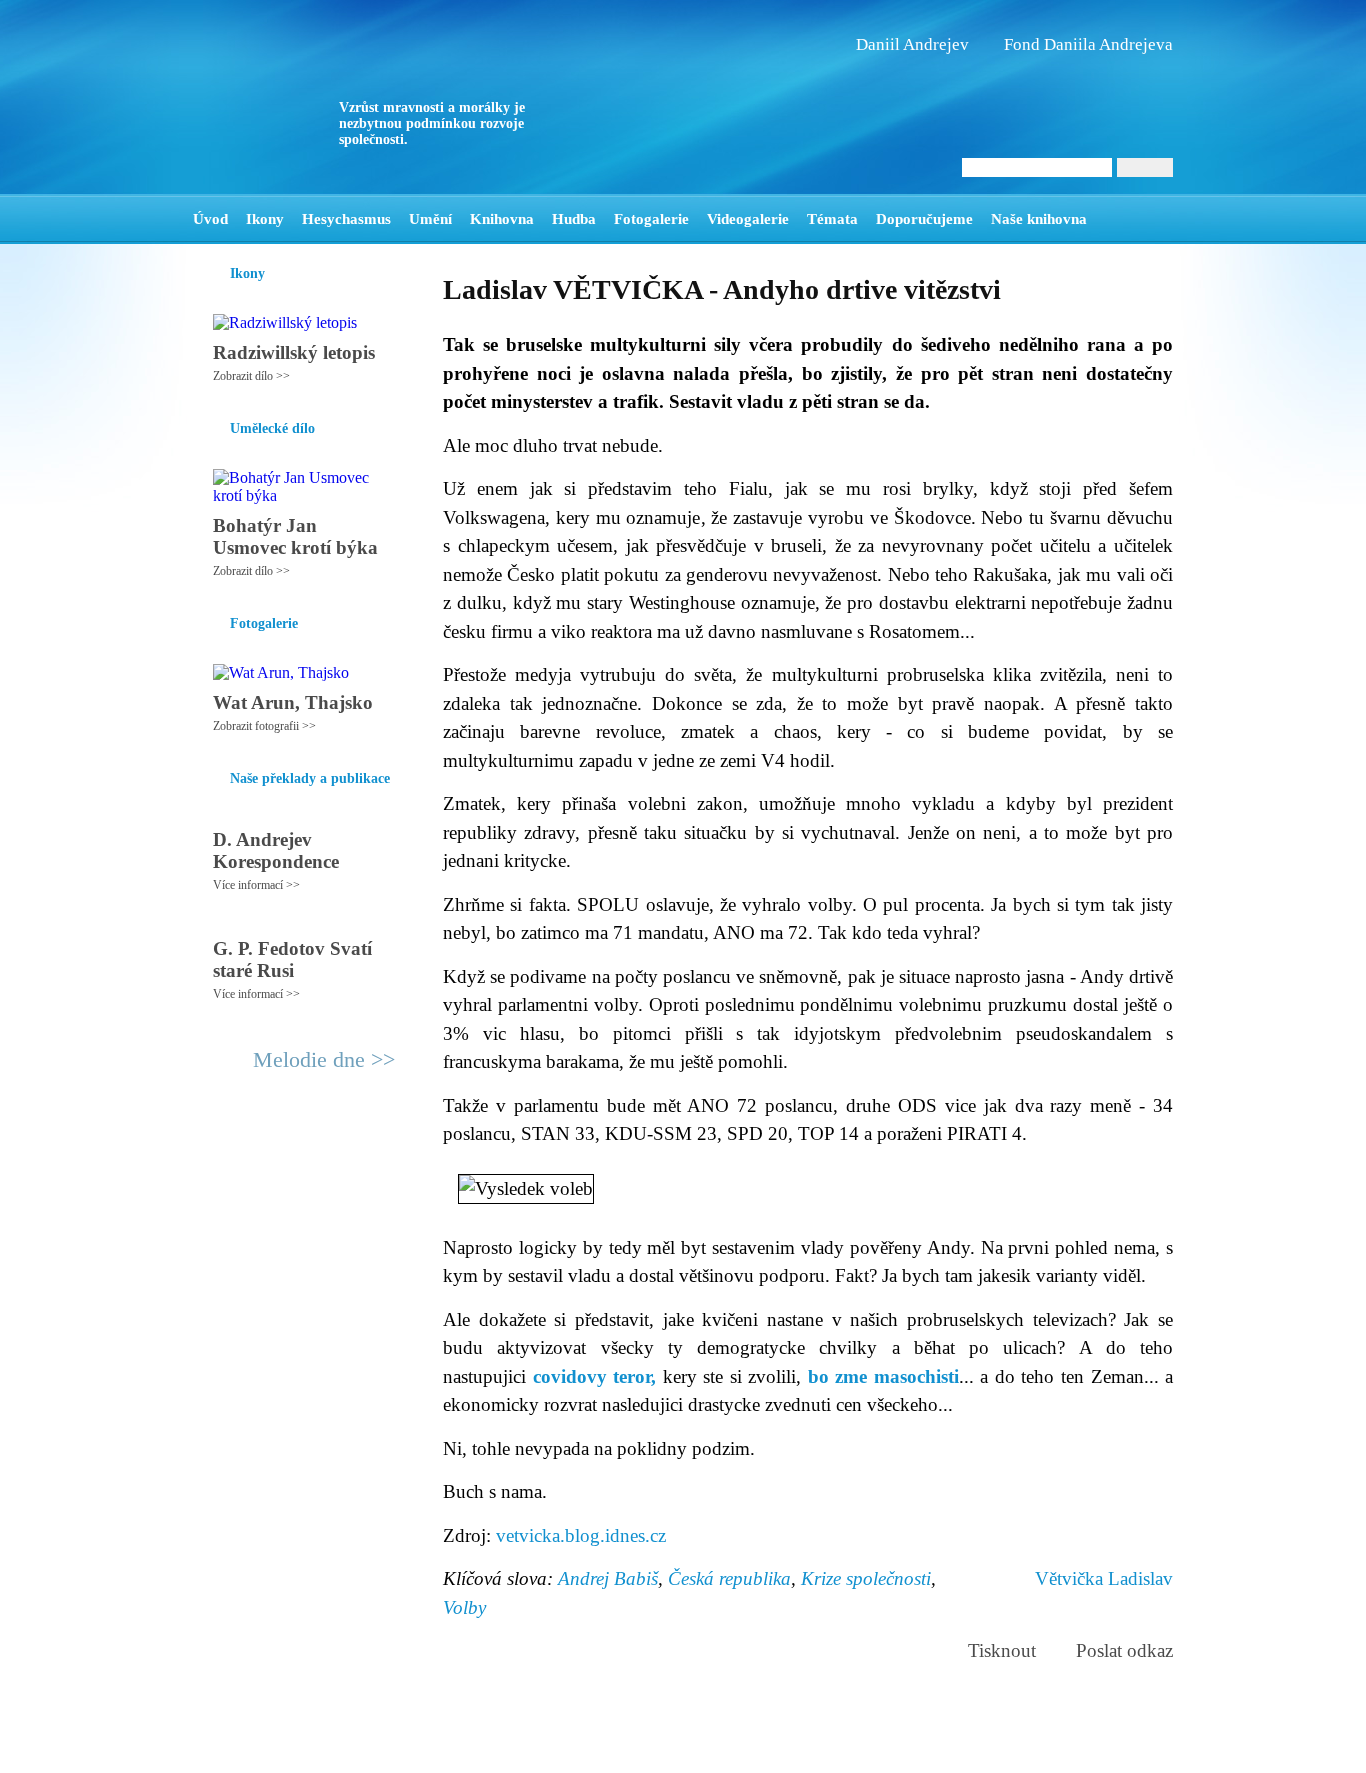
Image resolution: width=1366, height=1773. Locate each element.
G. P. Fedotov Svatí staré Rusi (292, 959)
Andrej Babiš (608, 1578)
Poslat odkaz (1124, 1650)
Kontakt (638, 1749)
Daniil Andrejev (912, 44)
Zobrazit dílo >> (251, 376)
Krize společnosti (866, 1578)
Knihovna (502, 219)
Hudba (574, 219)
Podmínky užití (479, 1749)
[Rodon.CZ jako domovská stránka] (1125, 219)
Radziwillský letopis (294, 352)
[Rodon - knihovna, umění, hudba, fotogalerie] (318, 97)
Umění (430, 219)
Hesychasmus (346, 219)
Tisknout (1002, 1650)
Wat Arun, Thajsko (293, 702)
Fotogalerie (651, 219)
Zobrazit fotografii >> (264, 726)
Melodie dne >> (324, 1059)
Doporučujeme (924, 219)
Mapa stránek (567, 1749)
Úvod (210, 219)
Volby (464, 1607)
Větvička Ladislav (1104, 1578)
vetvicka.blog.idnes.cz (581, 1535)
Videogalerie (748, 219)
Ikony (265, 219)
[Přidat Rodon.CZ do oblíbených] (1155, 219)
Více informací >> (256, 885)
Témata (832, 219)
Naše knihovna (1039, 219)
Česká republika (729, 1578)
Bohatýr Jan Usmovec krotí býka (295, 536)
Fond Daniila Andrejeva (1088, 44)
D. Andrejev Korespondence (276, 850)
